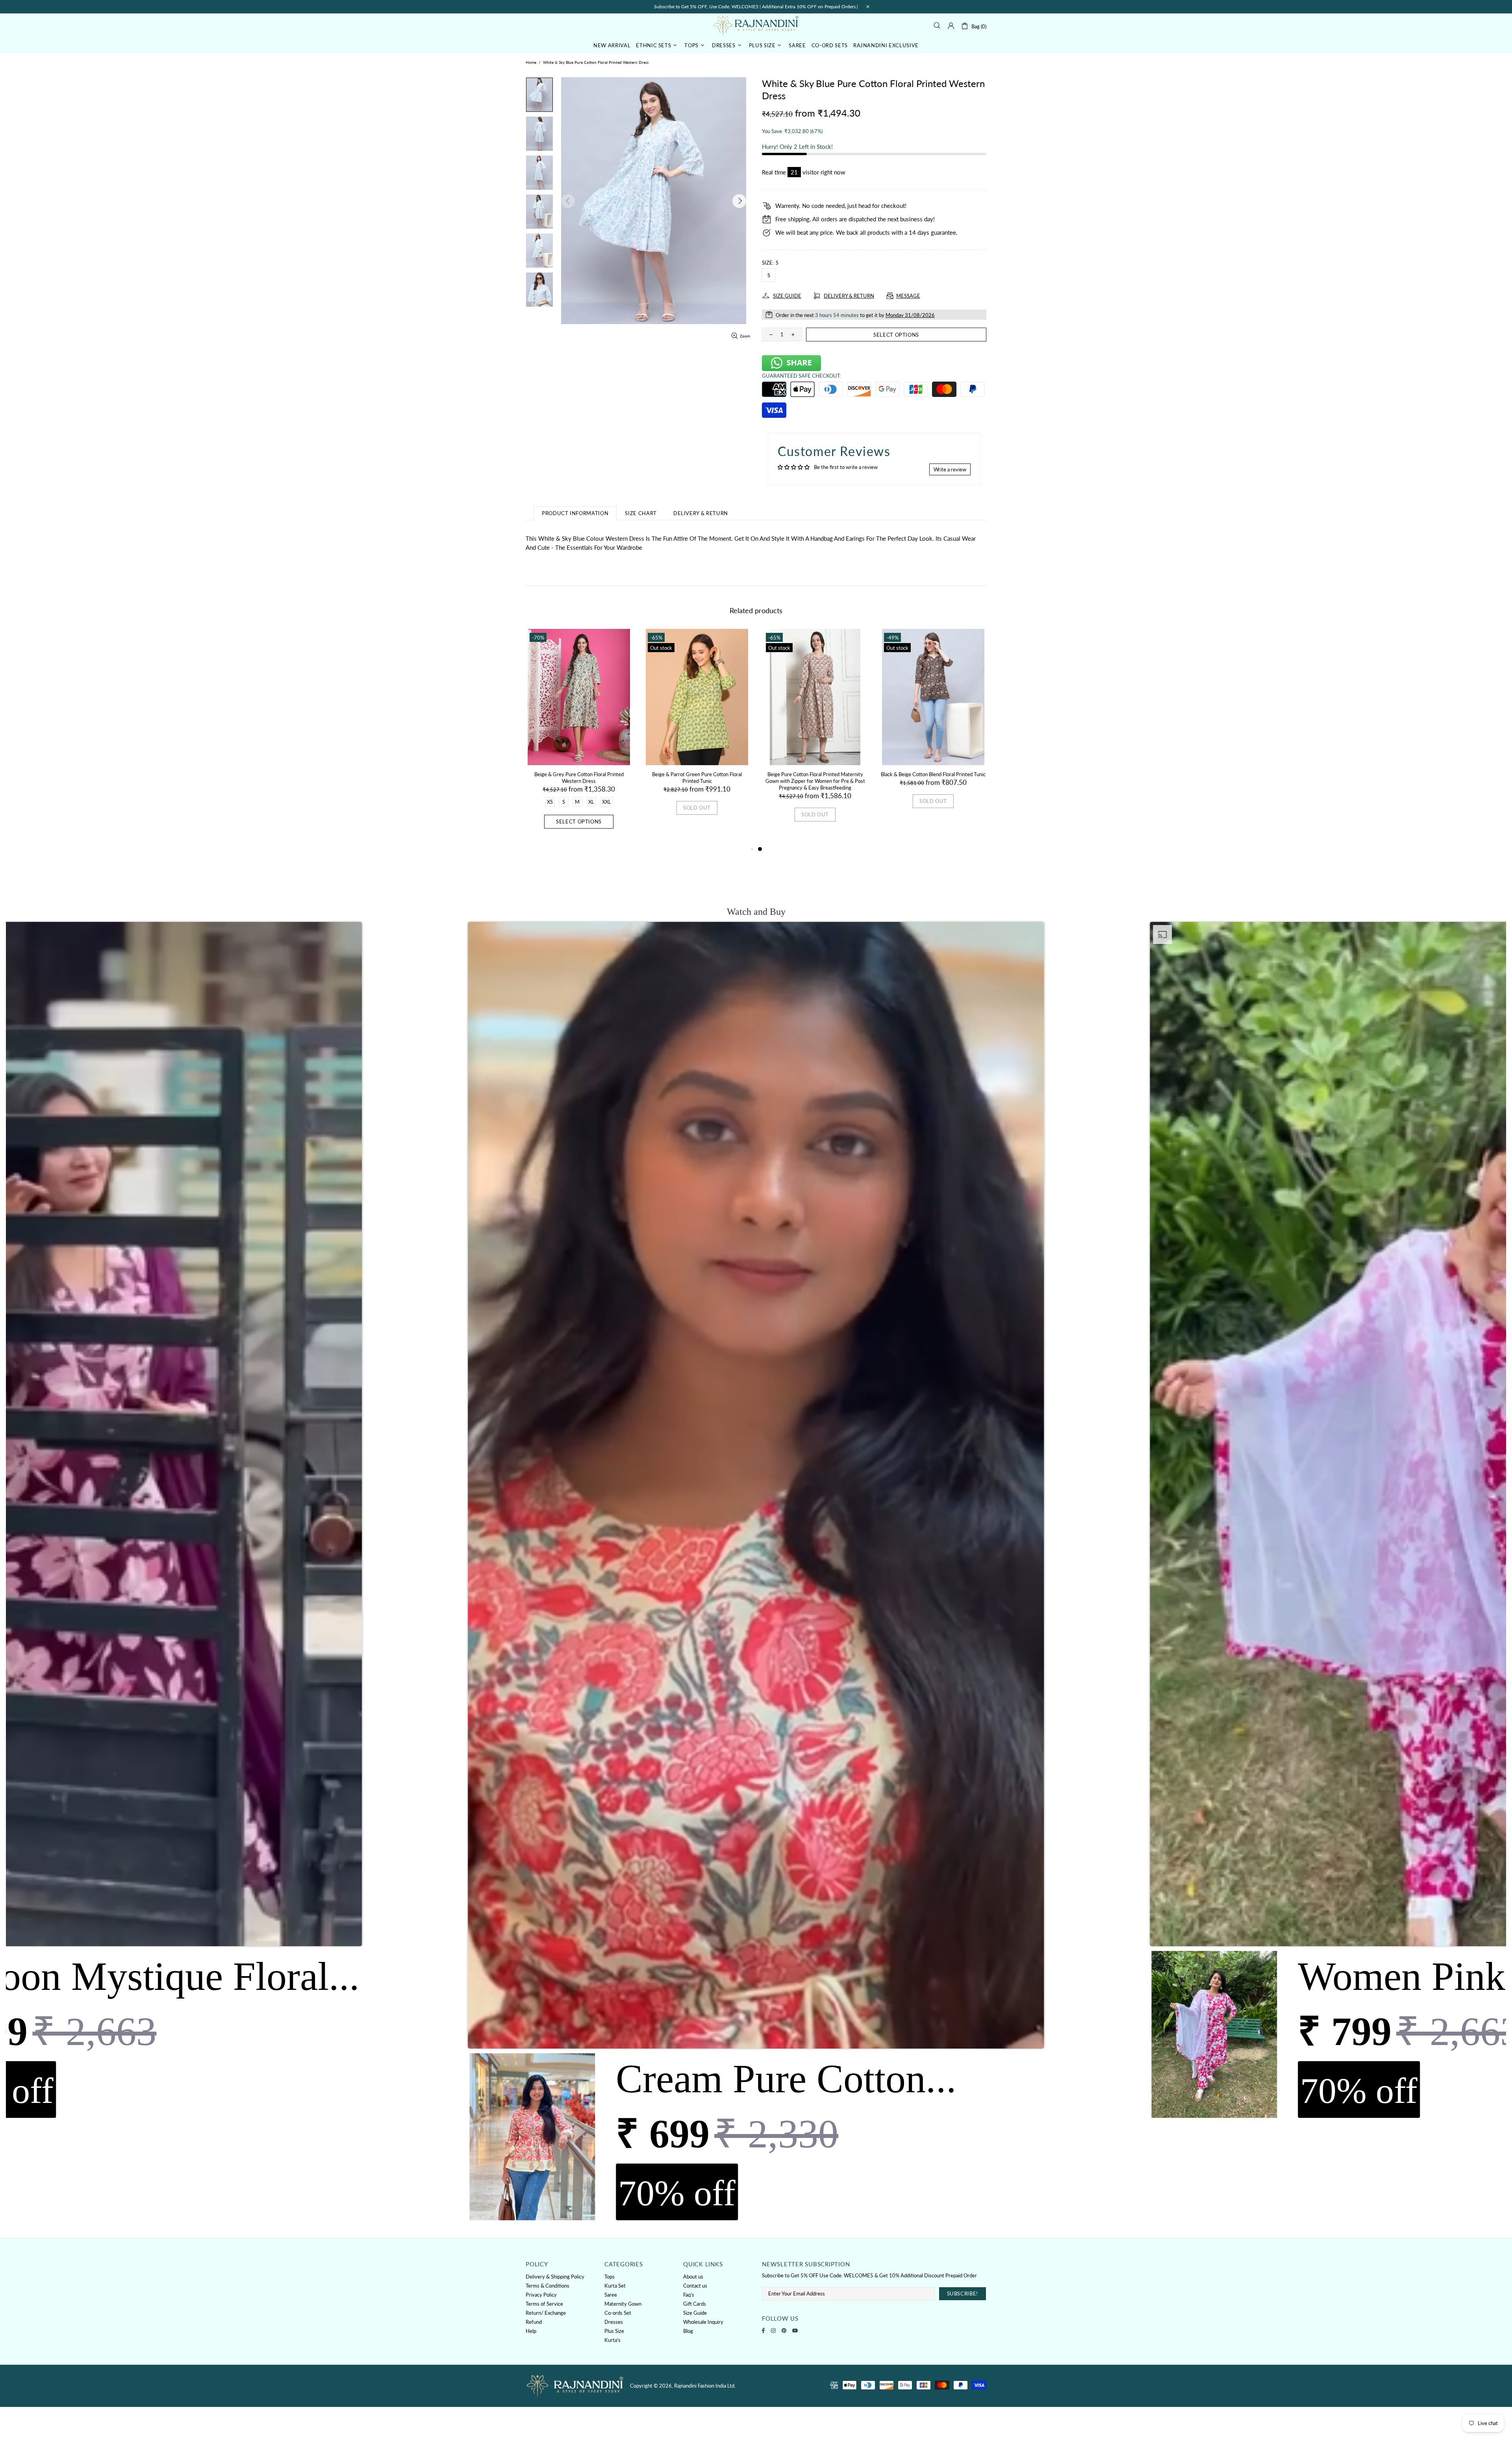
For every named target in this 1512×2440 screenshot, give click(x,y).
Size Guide (695, 2313)
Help (531, 2331)
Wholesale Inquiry (703, 2322)
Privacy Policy (541, 2295)
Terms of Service (544, 2304)
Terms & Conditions (548, 2286)
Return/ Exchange (546, 2313)
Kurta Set (615, 2286)
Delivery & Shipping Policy (555, 2277)
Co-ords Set (618, 2313)
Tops (610, 2277)
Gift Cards (695, 2304)
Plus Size (614, 2331)
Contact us (695, 2286)
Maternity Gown (623, 2304)
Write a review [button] (950, 469)
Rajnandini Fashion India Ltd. (756, 25)
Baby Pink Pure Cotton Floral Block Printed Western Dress (579, 778)
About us (693, 2277)
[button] (756, 1573)
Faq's (689, 2295)
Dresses (614, 2322)
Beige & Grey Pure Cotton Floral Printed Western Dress (815, 778)
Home (531, 62)
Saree (611, 2295)
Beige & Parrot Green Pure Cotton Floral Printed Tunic (933, 778)
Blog (688, 2331)
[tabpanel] (579, 737)
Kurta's (612, 2340)
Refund (534, 2322)
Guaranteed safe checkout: (801, 376)
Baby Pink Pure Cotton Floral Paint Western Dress (697, 778)
